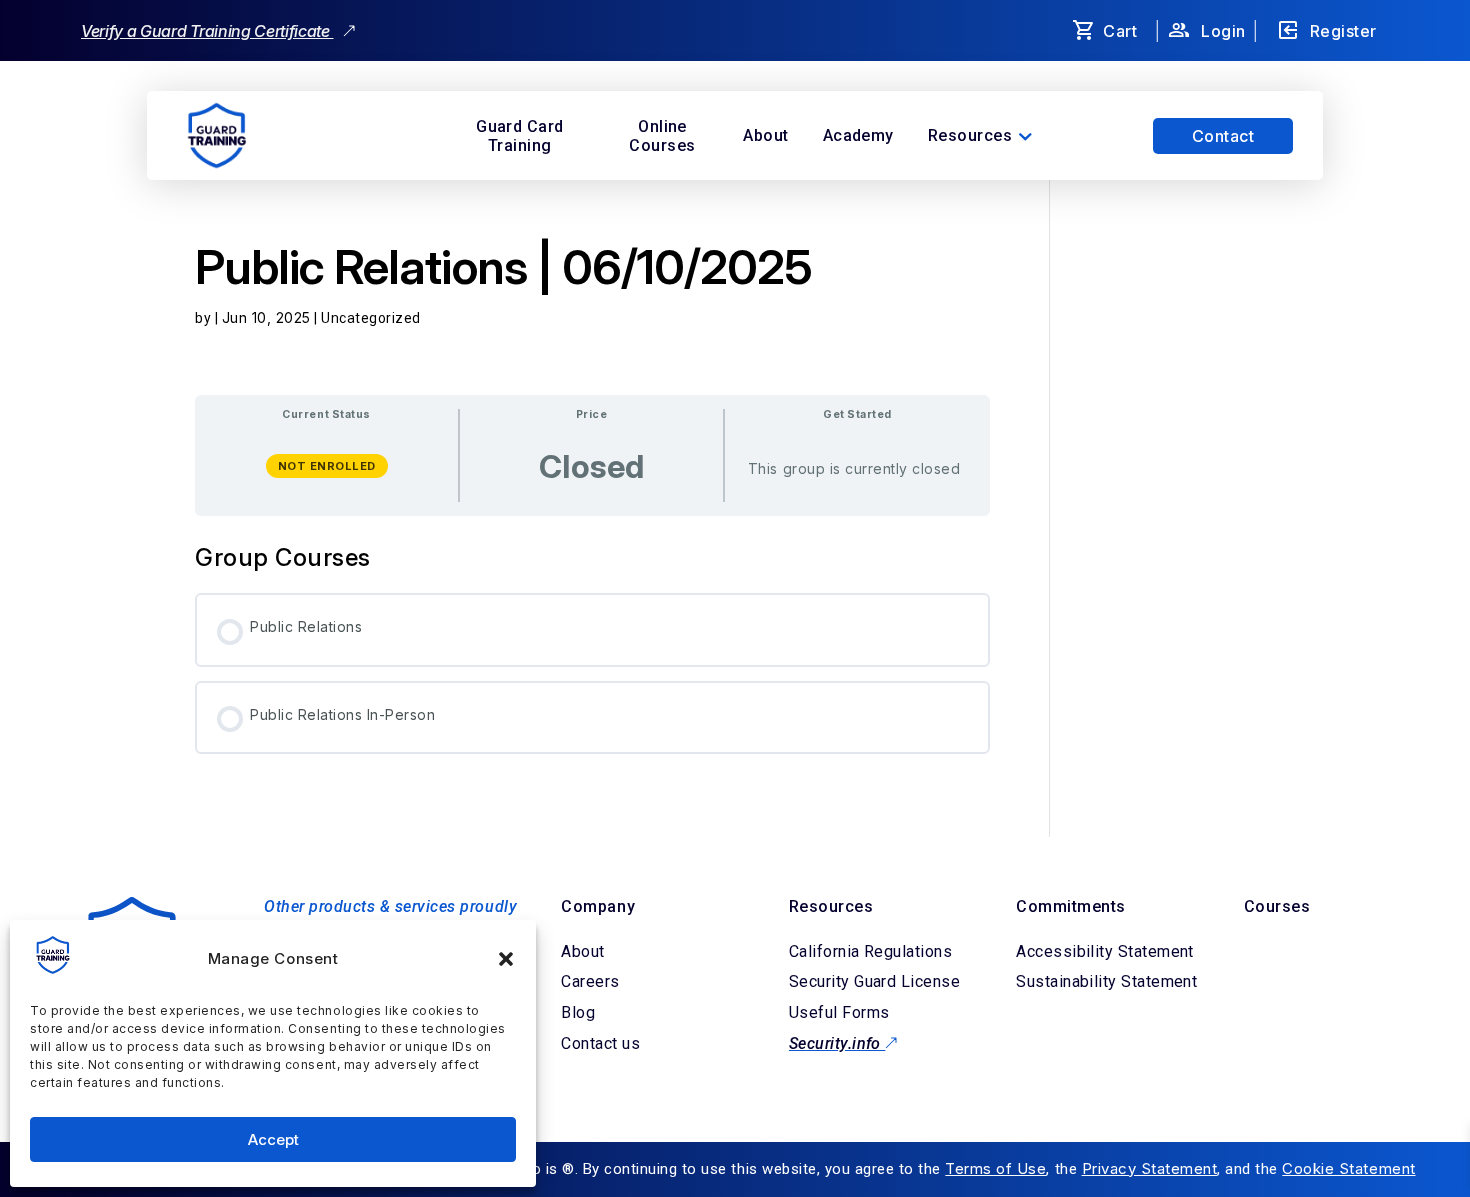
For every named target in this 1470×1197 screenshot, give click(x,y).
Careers (590, 981)
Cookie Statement (1348, 1168)
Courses (1277, 906)
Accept (273, 1139)
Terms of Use (995, 1168)
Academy (858, 135)
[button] (506, 959)
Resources (970, 135)
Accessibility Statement (1105, 951)
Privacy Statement (1150, 1168)
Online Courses (662, 136)
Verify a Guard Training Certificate (207, 31)
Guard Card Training (520, 136)
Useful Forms (839, 1012)
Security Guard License (874, 981)
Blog (578, 1012)
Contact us (600, 1043)
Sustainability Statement (1106, 981)
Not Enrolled (327, 466)
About (765, 135)
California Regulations (870, 951)
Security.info (837, 1043)
